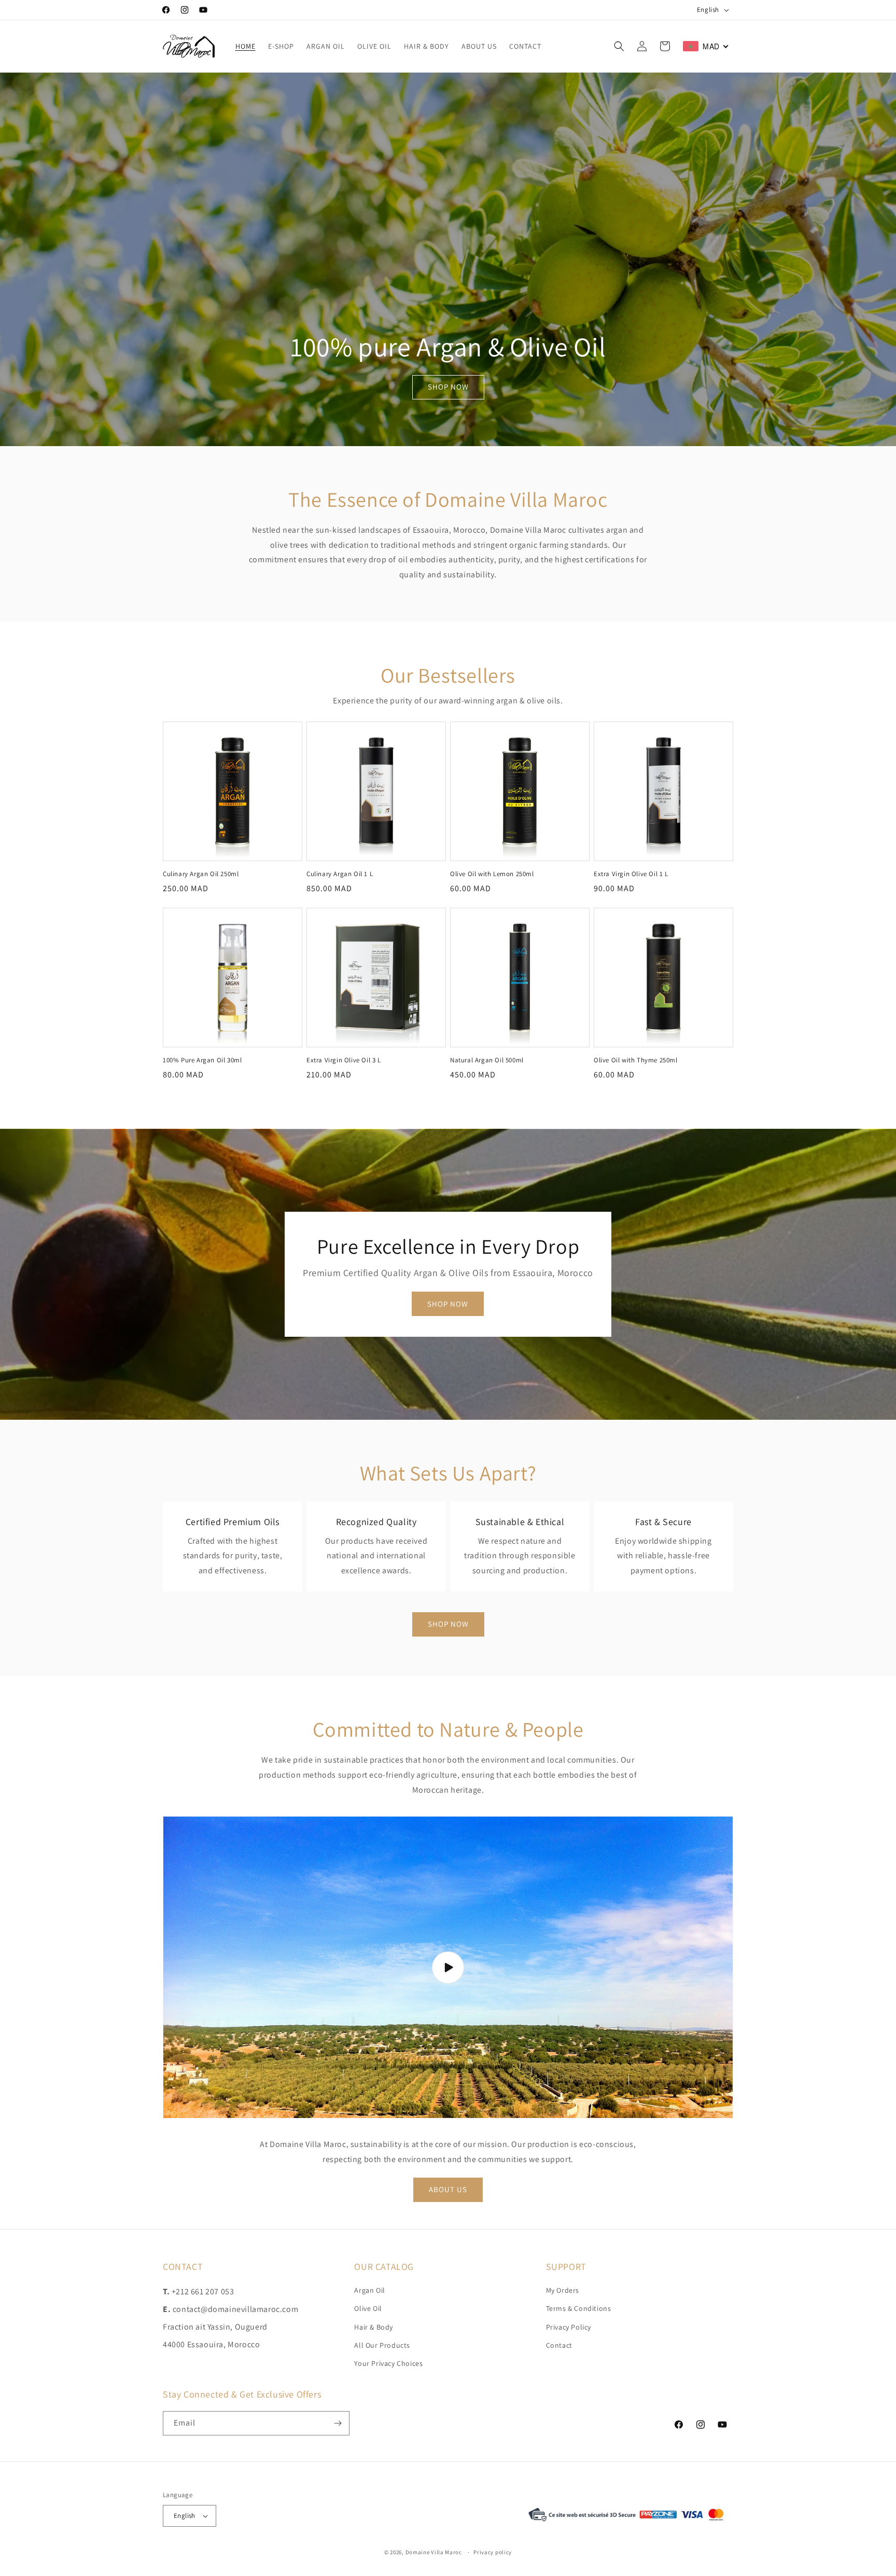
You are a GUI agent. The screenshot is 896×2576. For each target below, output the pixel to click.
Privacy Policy (569, 2327)
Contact (559, 2345)
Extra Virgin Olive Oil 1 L (631, 874)
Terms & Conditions (579, 2308)
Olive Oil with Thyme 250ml (636, 1060)
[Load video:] (448, 1967)
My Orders (563, 2290)
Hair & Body (374, 2327)
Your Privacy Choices (388, 2363)
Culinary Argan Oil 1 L (340, 874)
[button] (619, 46)
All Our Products (382, 2345)
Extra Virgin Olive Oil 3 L (344, 1060)
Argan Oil (369, 2290)
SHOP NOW (448, 387)
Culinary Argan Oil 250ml (201, 874)
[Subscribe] (338, 2423)
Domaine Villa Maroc (434, 2552)
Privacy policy (493, 2552)
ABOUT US (448, 2189)
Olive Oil (368, 2308)
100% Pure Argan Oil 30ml (202, 1060)
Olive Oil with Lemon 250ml (492, 874)
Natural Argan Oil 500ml (487, 1060)
